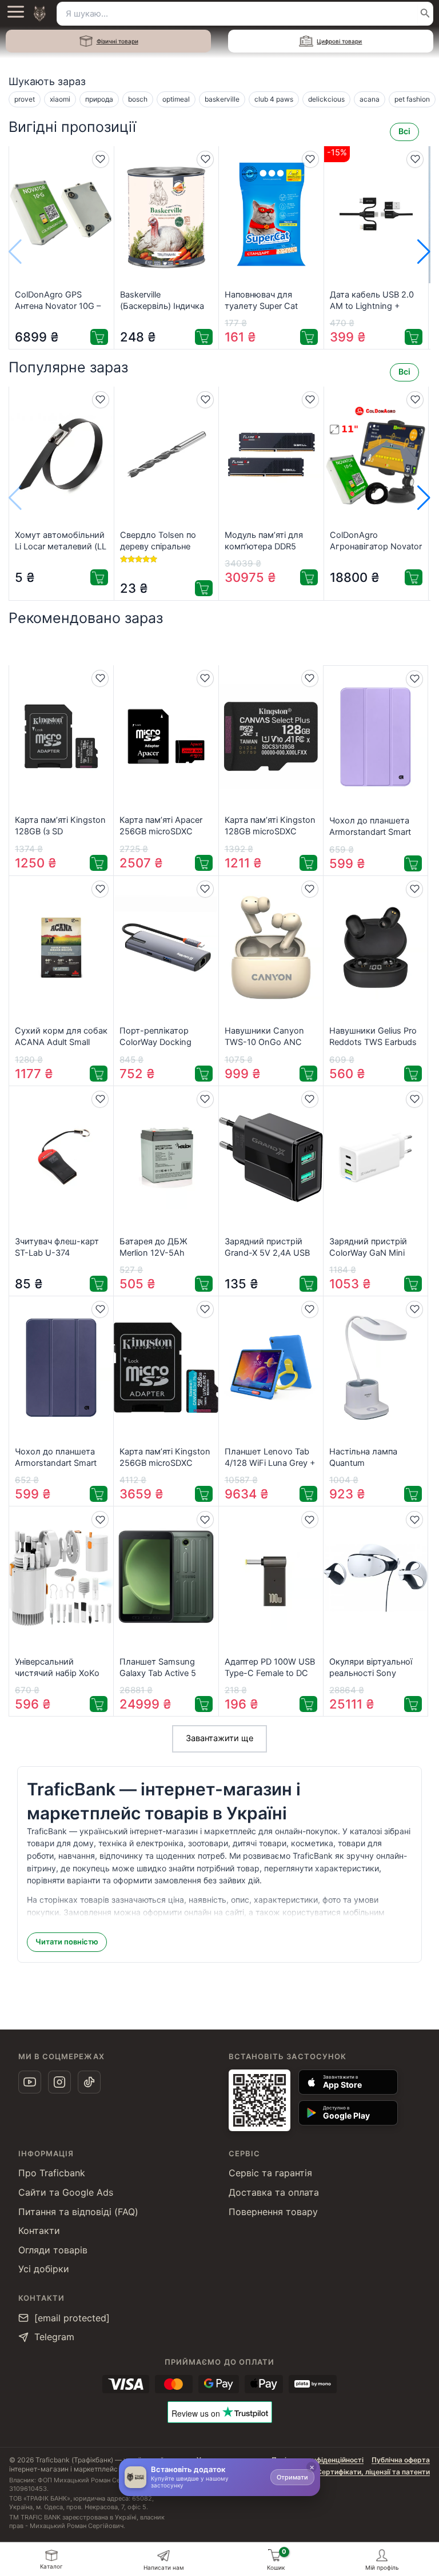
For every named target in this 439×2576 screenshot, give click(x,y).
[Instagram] (59, 2082)
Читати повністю (67, 1942)
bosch (138, 99)
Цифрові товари (339, 41)
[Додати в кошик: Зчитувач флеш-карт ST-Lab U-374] (99, 1284)
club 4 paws (274, 99)
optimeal (176, 99)
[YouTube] (30, 2082)
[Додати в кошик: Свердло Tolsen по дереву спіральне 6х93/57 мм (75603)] (204, 588)
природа (99, 99)
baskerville (222, 99)
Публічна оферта (401, 2460)
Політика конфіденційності (318, 2460)
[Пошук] (425, 14)
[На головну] (39, 14)
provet (25, 99)
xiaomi (60, 99)
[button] (424, 252)
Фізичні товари (117, 41)
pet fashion (412, 99)
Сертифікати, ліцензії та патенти (373, 2472)
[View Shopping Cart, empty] (274, 2555)
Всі (404, 131)
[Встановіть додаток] (135, 2477)
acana (370, 99)
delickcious (326, 99)
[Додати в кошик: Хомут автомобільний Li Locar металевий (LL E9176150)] (99, 577)
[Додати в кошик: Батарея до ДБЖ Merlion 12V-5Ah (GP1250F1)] (204, 1284)
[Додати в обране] (101, 159)
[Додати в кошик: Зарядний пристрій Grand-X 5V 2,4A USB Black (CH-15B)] (308, 1284)
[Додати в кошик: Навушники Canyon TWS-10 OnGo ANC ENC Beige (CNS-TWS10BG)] (308, 1074)
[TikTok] (89, 2082)
